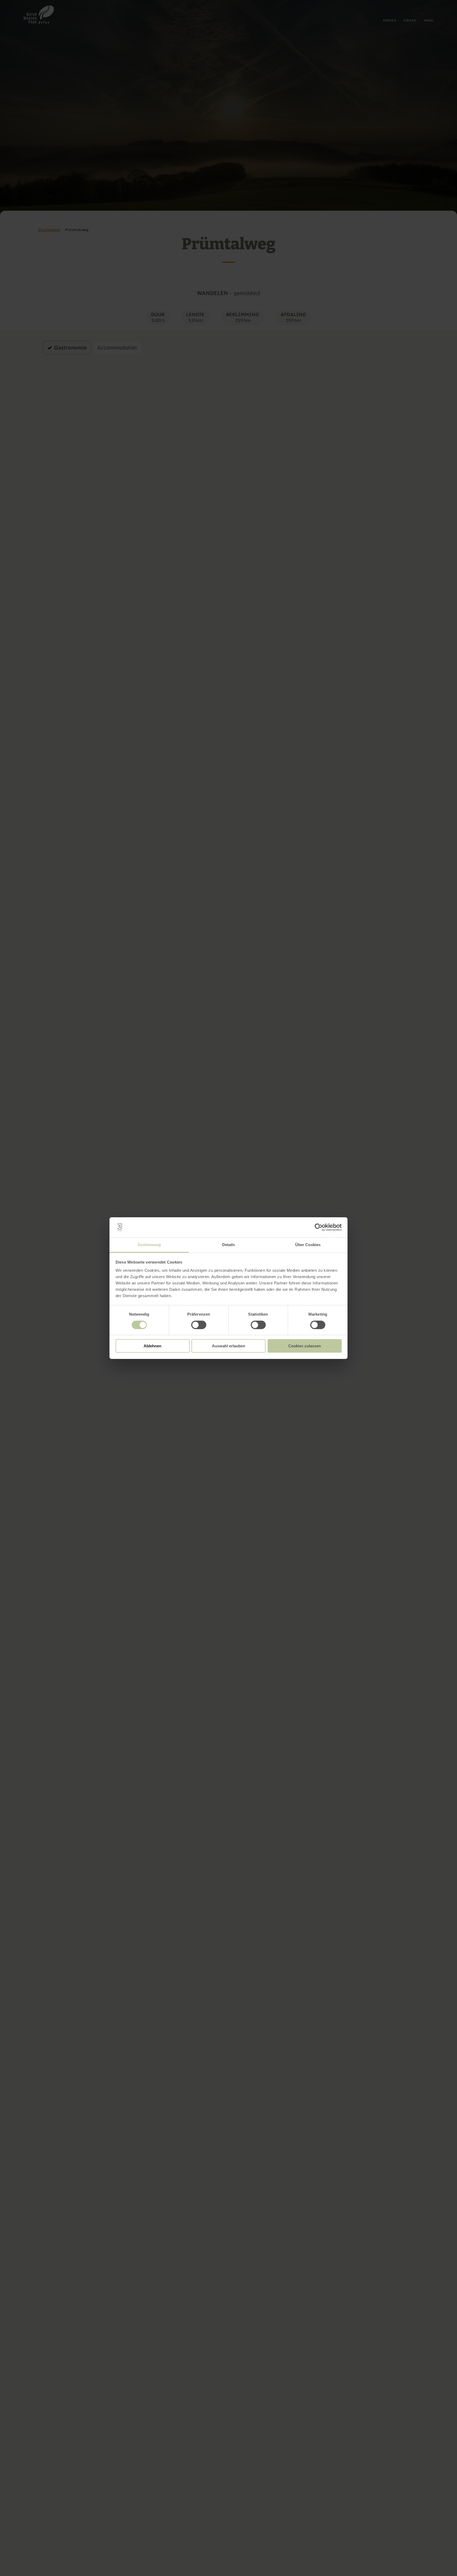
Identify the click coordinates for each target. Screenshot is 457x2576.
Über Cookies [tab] (308, 1245)
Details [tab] (229, 1245)
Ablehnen (152, 1346)
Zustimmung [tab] (149, 1245)
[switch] (199, 1325)
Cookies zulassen (305, 1346)
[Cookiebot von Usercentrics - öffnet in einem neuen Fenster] (319, 1227)
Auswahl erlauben (229, 1346)
